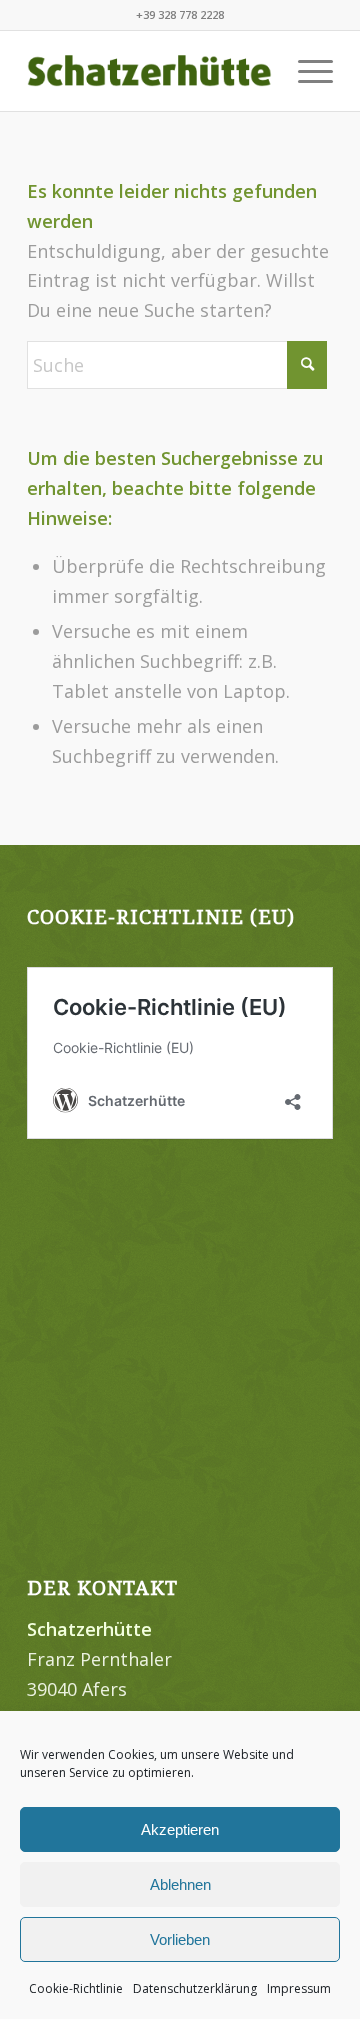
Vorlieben (180, 1939)
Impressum (299, 1988)
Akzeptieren (180, 1829)
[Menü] (305, 71)
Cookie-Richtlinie (76, 1988)
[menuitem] (305, 71)
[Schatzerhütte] (149, 71)
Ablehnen (180, 1884)
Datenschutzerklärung (195, 1988)
